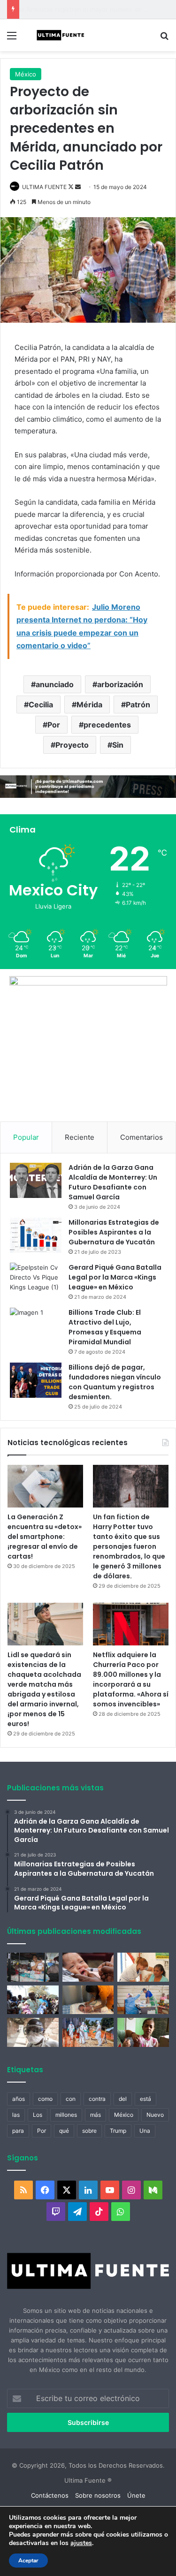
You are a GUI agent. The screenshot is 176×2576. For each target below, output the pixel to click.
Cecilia (41, 705)
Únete (136, 2495)
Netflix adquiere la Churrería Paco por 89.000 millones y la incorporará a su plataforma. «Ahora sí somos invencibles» (131, 1679)
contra (97, 2099)
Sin (118, 745)
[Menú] (12, 39)
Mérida (89, 705)
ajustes (81, 2543)
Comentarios (142, 1137)
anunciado (55, 684)
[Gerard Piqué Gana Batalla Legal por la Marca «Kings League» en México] (36, 1280)
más (96, 2115)
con (71, 2099)
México (26, 74)
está (145, 2099)
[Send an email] (78, 187)
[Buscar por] (164, 39)
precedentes (107, 725)
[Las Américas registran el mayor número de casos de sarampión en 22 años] (143, 2032)
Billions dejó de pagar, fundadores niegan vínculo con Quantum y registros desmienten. (115, 1382)
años (19, 2099)
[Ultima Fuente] (61, 35)
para (18, 2131)
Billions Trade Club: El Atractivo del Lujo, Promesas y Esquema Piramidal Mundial (105, 1327)
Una (145, 2131)
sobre (89, 2131)
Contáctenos (50, 2495)
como (45, 2099)
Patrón (138, 705)
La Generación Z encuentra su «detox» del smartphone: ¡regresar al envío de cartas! (45, 1537)
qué (64, 2131)
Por (54, 725)
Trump (118, 2131)
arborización (120, 684)
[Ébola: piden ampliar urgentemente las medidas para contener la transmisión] (88, 2032)
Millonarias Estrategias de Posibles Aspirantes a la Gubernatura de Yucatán (114, 1232)
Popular (26, 1137)
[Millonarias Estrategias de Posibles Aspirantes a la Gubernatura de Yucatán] (36, 1235)
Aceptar (28, 2561)
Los (38, 2115)
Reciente (80, 1137)
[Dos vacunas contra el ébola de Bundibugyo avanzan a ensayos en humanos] (33, 2032)
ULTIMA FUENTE (44, 187)
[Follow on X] (72, 187)
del (123, 2099)
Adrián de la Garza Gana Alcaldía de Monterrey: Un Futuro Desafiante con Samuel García (113, 1182)
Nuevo (155, 2115)
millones (66, 2115)
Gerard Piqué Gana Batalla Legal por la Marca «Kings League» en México (115, 1277)
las (16, 2115)
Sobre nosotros (98, 2495)
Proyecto (72, 745)
